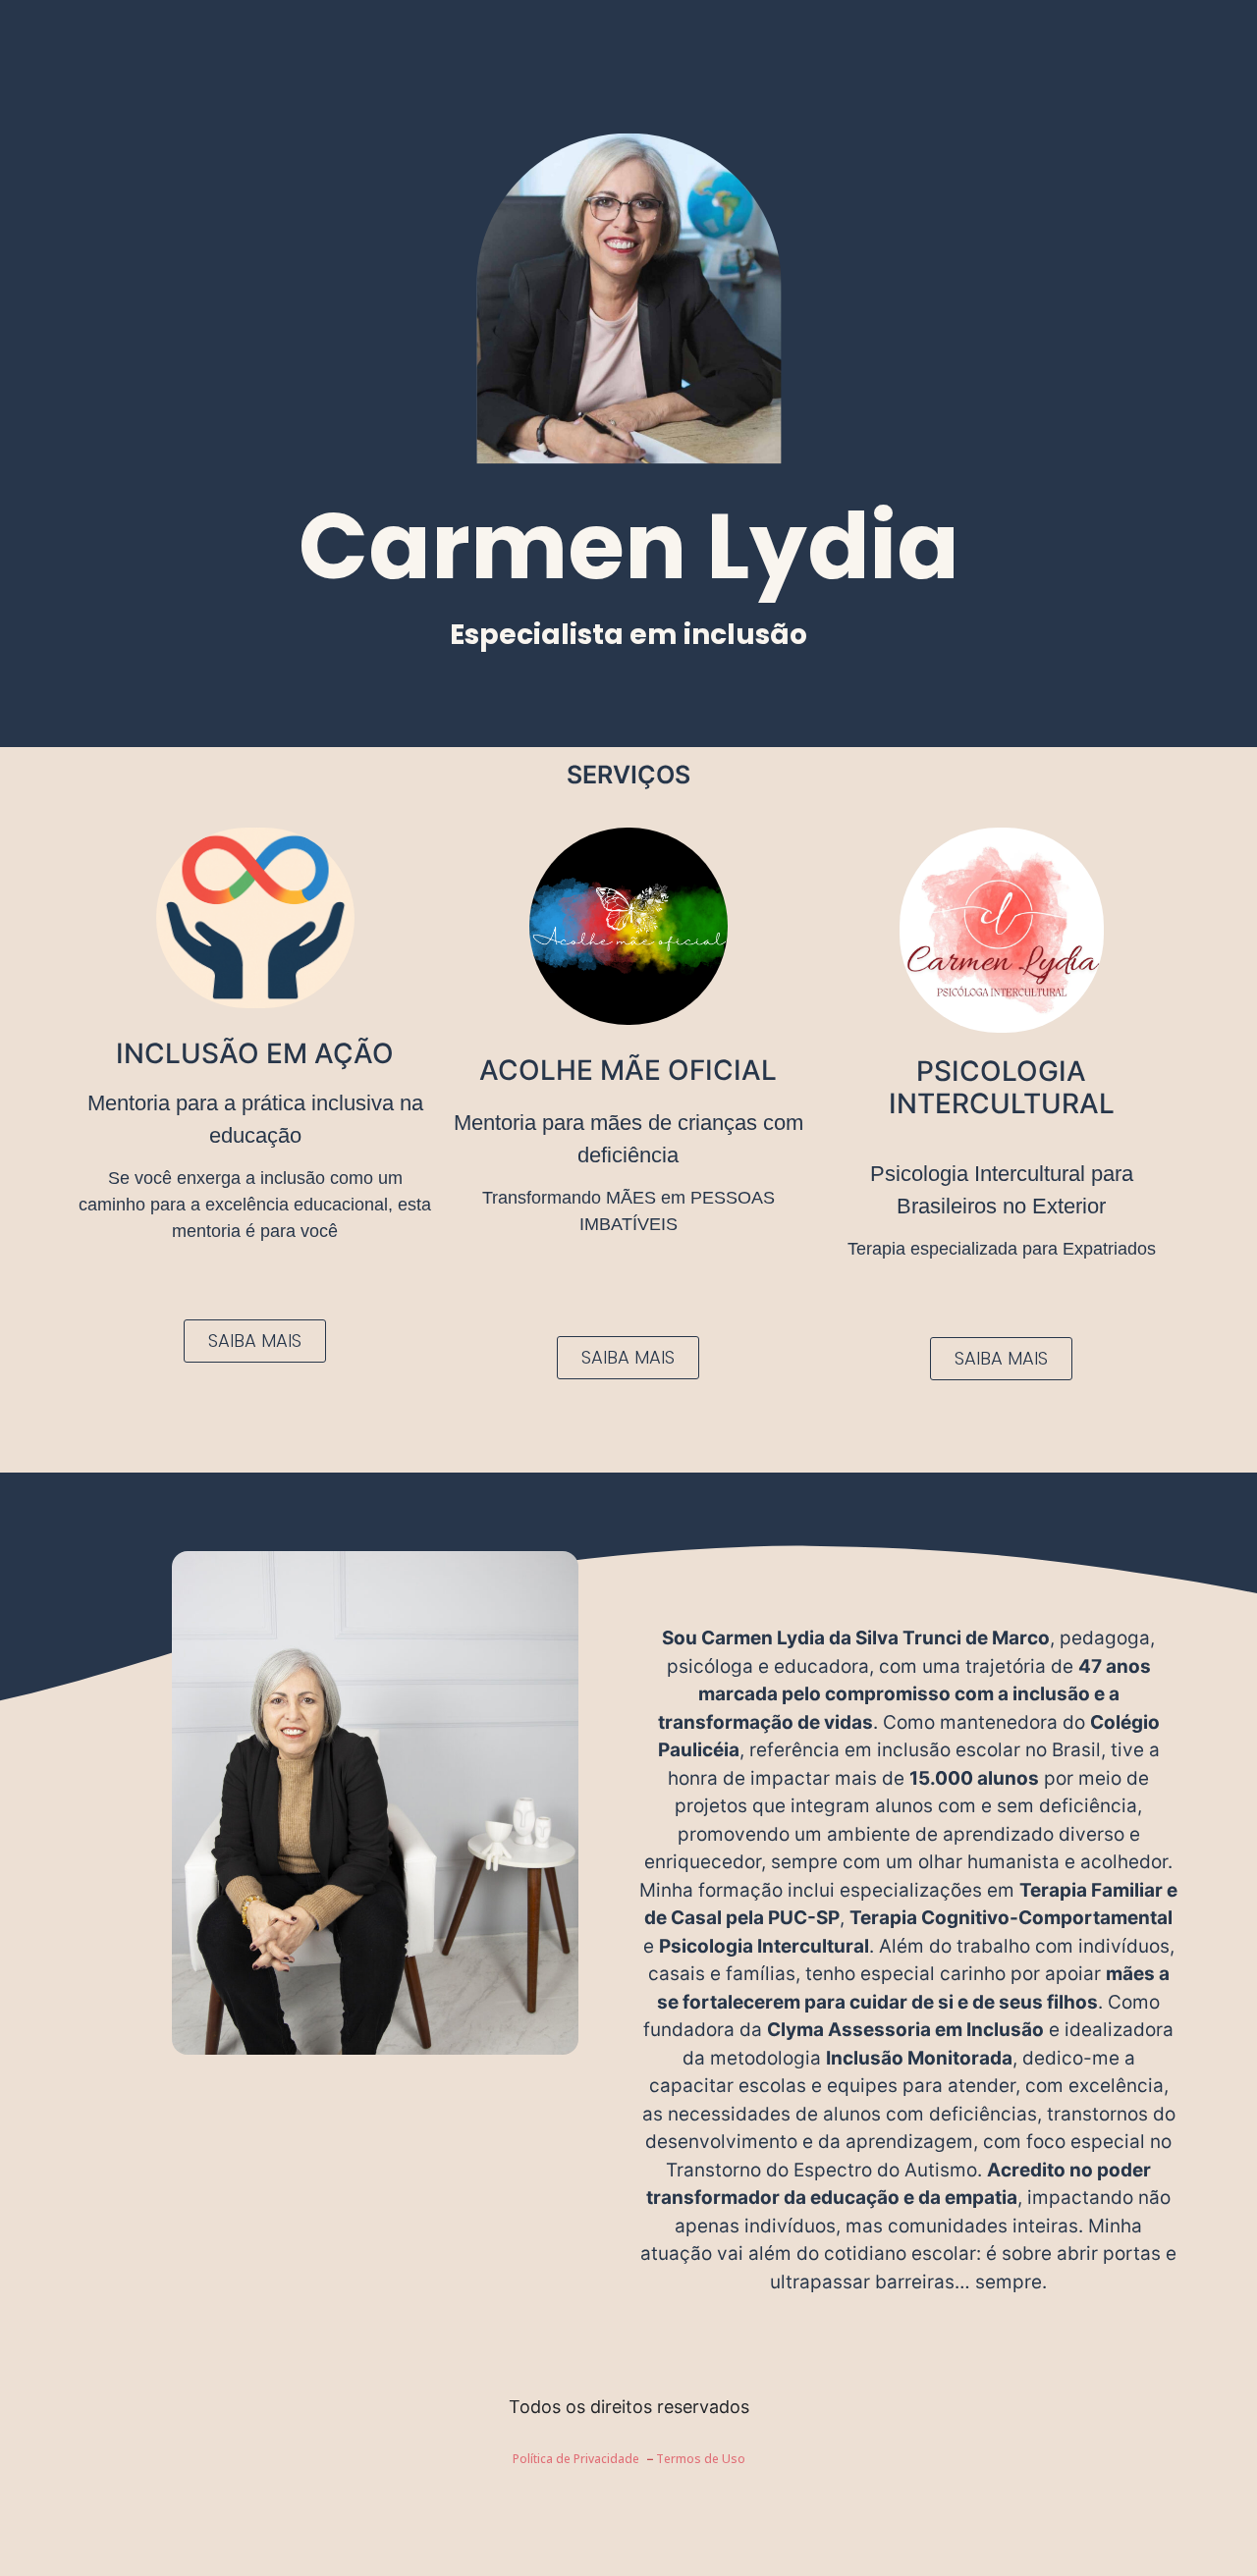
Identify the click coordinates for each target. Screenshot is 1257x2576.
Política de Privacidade (576, 2459)
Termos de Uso (701, 2459)
